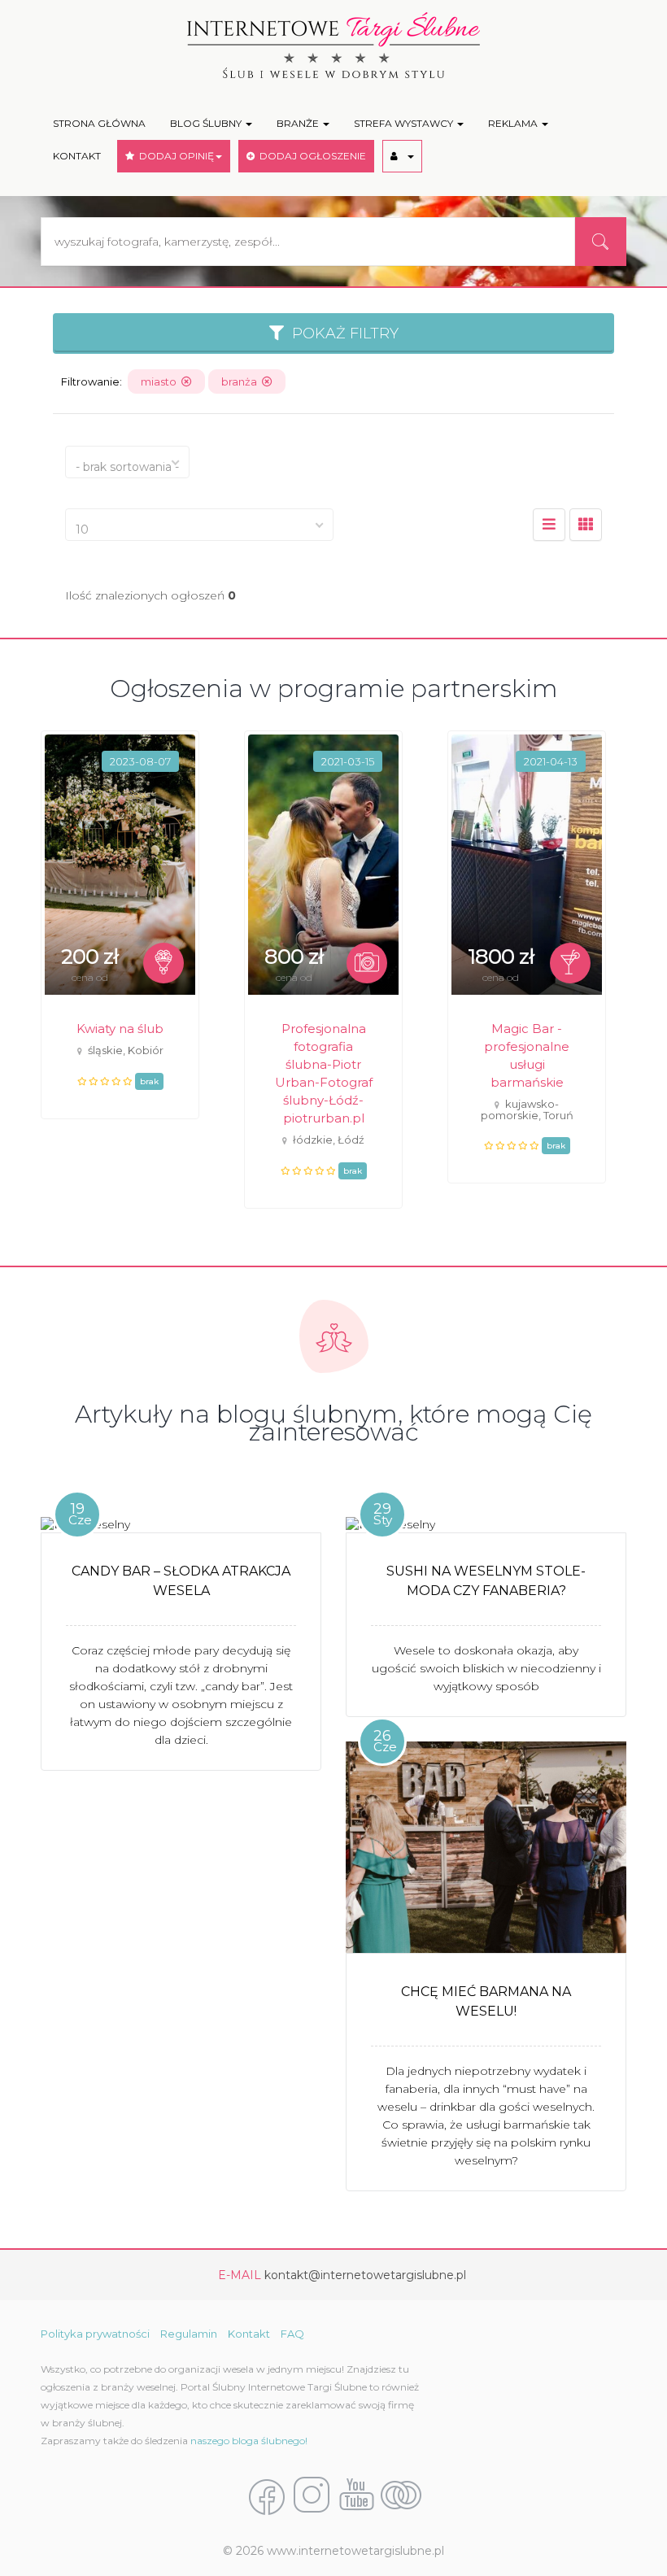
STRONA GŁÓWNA (99, 123)
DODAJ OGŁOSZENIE (310, 156)
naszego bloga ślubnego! (249, 2441)
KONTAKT (77, 156)
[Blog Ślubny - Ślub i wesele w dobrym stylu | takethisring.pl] (401, 2496)
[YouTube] (356, 2496)
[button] (402, 156)
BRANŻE (299, 123)
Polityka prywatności (95, 2334)
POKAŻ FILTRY (341, 333)
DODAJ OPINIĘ (174, 156)
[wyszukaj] (600, 242)
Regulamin (189, 2334)
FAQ (292, 2334)
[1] (586, 525)
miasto (161, 381)
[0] (549, 525)
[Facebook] (267, 2496)
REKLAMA (514, 123)
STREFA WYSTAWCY (405, 123)
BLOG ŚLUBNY (207, 123)
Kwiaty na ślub (120, 1029)
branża (242, 381)
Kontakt (249, 2334)
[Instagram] (312, 2496)
